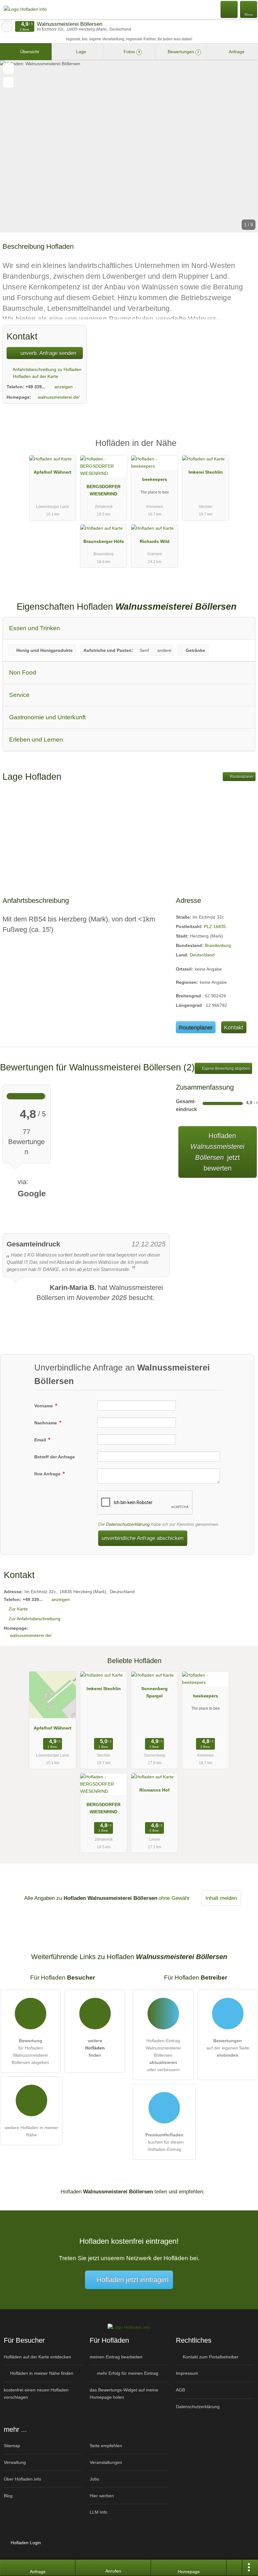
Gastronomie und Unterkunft (47, 717)
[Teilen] (234, 2568)
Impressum (187, 2373)
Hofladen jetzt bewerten (217, 1152)
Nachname (46, 1423)
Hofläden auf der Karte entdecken (37, 2357)
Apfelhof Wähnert (53, 472)
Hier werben (102, 2496)
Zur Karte (18, 1609)
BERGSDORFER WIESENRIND (104, 490)
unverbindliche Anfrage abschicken (143, 1538)
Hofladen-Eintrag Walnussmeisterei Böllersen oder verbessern (163, 2055)
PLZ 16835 (215, 926)
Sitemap (12, 2446)
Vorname (44, 1406)
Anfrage (236, 52)
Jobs (94, 2479)
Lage (81, 52)
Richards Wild (155, 541)
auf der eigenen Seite (228, 2048)
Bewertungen (183, 52)
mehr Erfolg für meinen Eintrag (127, 2373)
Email (41, 1440)
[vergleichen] (8, 82)
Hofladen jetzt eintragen (133, 2280)
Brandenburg (218, 945)
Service (19, 695)
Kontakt (234, 1027)
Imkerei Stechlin (206, 472)
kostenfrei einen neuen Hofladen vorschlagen (36, 2394)
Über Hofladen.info (22, 2479)
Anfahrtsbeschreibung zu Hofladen (47, 369)
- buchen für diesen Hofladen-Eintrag (164, 2142)
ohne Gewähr (174, 1898)
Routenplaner (241, 777)
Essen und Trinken (35, 628)
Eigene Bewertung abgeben (226, 1069)
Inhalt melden (221, 1898)
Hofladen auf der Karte (35, 376)
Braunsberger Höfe (104, 541)
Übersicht (29, 52)
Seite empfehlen (106, 2446)
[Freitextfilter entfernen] (229, 9)
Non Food (23, 672)
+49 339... (36, 387)
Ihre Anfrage (48, 1474)
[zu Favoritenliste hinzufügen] (8, 68)
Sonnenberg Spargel (154, 1692)
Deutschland (202, 955)
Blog (8, 2496)
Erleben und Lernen (36, 740)
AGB (180, 2390)
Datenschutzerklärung (128, 1524)
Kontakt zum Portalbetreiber (210, 2357)
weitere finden (95, 2048)
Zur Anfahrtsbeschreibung (35, 1619)
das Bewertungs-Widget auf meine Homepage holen (124, 2394)
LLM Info (98, 2512)
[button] (129, 146)
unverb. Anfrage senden (48, 353)
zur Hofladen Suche (7, 26)
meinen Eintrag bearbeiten (116, 2357)
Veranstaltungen (106, 2462)
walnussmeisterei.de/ (59, 397)
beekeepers (155, 479)
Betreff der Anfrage (55, 1457)
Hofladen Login (25, 2543)
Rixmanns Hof (154, 1790)
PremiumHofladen (245, 449)
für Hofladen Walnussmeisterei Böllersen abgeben (30, 2052)
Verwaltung (15, 2462)
